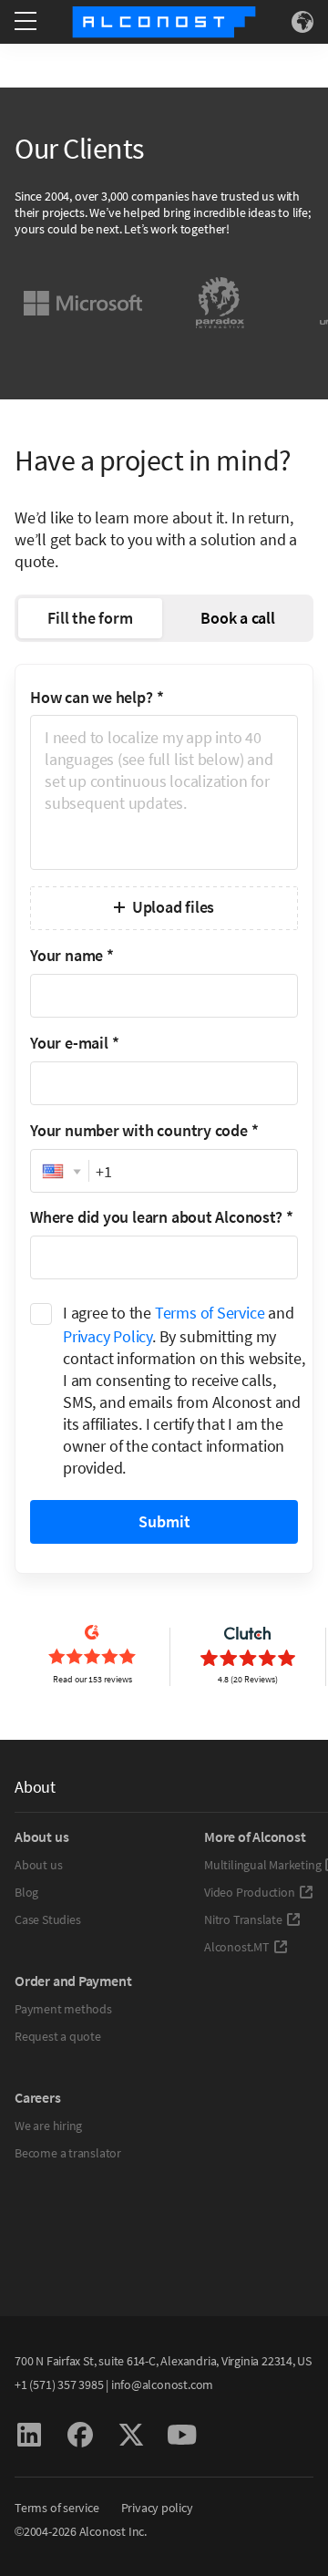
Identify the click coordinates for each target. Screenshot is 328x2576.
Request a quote (58, 2036)
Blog (26, 1892)
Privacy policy (157, 2508)
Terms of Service (210, 1313)
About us (38, 1865)
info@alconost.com (162, 2385)
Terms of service (57, 2508)
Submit (164, 1521)
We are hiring (48, 2126)
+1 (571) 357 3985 (59, 2385)
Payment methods (63, 2009)
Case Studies (47, 1919)
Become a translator (68, 2153)
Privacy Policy (108, 1336)
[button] (60, 1172)
